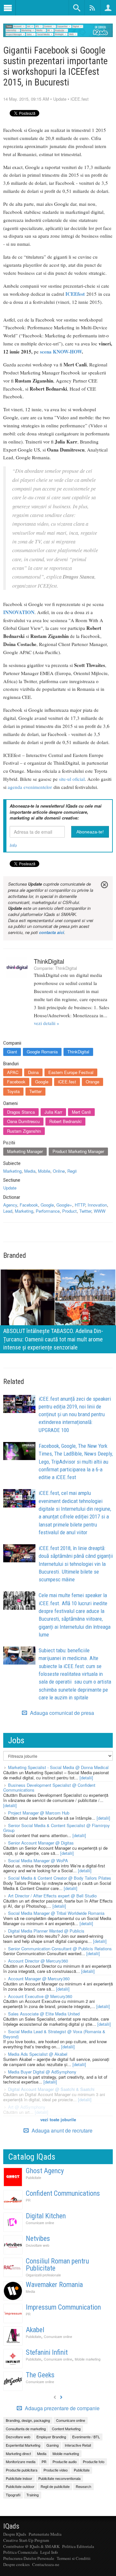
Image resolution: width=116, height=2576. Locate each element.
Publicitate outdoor (20, 2486)
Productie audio (65, 2462)
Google (42, 1082)
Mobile (44, 1171)
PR (28, 2200)
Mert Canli (81, 1112)
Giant (12, 1052)
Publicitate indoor (19, 2478)
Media (30, 1171)
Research (83, 2486)
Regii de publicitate (55, 2486)
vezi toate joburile (58, 2119)
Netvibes (38, 2238)
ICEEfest (75, 294)
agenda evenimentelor (30, 787)
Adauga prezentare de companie (62, 2408)
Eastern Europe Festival (71, 1072)
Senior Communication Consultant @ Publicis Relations (60, 1949)
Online (59, 1171)
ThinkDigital (49, 961)
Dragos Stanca (21, 1112)
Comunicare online (40, 2223)
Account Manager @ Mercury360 (39, 1979)
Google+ (64, 1205)
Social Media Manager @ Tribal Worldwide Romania (56, 1913)
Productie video (56, 2470)
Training (33, 2495)
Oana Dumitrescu (23, 1121)
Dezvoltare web (38, 2245)
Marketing (12, 1171)
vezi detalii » (47, 1023)
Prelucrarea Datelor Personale (29, 2558)
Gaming (53, 2445)
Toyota (13, 1091)
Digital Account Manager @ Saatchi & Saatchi (51, 2089)
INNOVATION (19, 612)
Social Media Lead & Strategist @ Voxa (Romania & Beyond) (54, 2034)
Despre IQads (15, 2534)
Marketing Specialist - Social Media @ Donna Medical (58, 1767)
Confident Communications (63, 2193)
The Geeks (40, 2375)
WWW (100, 1211)
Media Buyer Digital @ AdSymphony (42, 2072)
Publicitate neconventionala (59, 2478)
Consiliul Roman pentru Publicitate (57, 2265)
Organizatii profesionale (43, 2275)
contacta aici (52, 932)
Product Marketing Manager (78, 1151)
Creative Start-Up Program (26, 2540)
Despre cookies (16, 2564)
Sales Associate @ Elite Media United (44, 2014)
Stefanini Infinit (47, 2352)
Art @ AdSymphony (27, 2107)
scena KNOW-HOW (61, 352)
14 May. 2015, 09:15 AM (26, 99)
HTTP (80, 1205)
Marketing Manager (25, 1151)
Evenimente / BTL (86, 2437)
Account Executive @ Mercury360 (40, 1996)
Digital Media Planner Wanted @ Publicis (46, 1931)
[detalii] (86, 1778)
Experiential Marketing (23, 2445)
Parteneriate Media (45, 2534)
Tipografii (13, 2495)
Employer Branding (51, 2437)
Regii (72, 1171)
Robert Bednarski (65, 1121)
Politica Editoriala (78, 2546)
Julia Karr (53, 1112)
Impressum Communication (63, 2307)
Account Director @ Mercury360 (38, 1961)
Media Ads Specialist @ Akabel (38, 2054)
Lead (8, 1211)
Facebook (16, 1082)
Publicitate (34, 2178)
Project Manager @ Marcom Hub (39, 1813)
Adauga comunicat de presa (61, 1713)
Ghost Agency (45, 2171)
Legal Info (49, 2552)
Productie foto (94, 2462)
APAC (13, 1072)
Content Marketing (66, 2429)
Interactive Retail (78, 2445)
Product (69, 1211)
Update (60, 99)
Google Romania (42, 1052)
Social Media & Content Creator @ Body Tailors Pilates (60, 1878)
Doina (33, 1072)
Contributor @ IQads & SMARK (31, 2546)
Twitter (35, 1091)
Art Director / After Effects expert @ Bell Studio (52, 1896)
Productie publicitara (22, 2470)
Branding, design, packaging (28, 2420)
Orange (92, 1082)
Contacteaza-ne (46, 2564)
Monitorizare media (21, 2462)
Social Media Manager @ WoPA (38, 1860)
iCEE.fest (80, 99)
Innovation (97, 1205)
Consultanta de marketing (26, 2429)
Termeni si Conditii (74, 2558)
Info (13, 845)
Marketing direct (18, 2453)
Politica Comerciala (20, 2552)
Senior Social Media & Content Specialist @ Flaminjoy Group (57, 1828)
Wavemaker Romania (54, 2285)
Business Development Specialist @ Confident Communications (49, 1788)
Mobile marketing (88, 2359)
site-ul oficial (72, 779)
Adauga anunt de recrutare (61, 2130)
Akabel (35, 2330)
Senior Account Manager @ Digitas (41, 1843)
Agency (10, 1205)
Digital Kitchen (46, 2216)
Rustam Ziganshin (24, 1131)
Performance (48, 1211)
